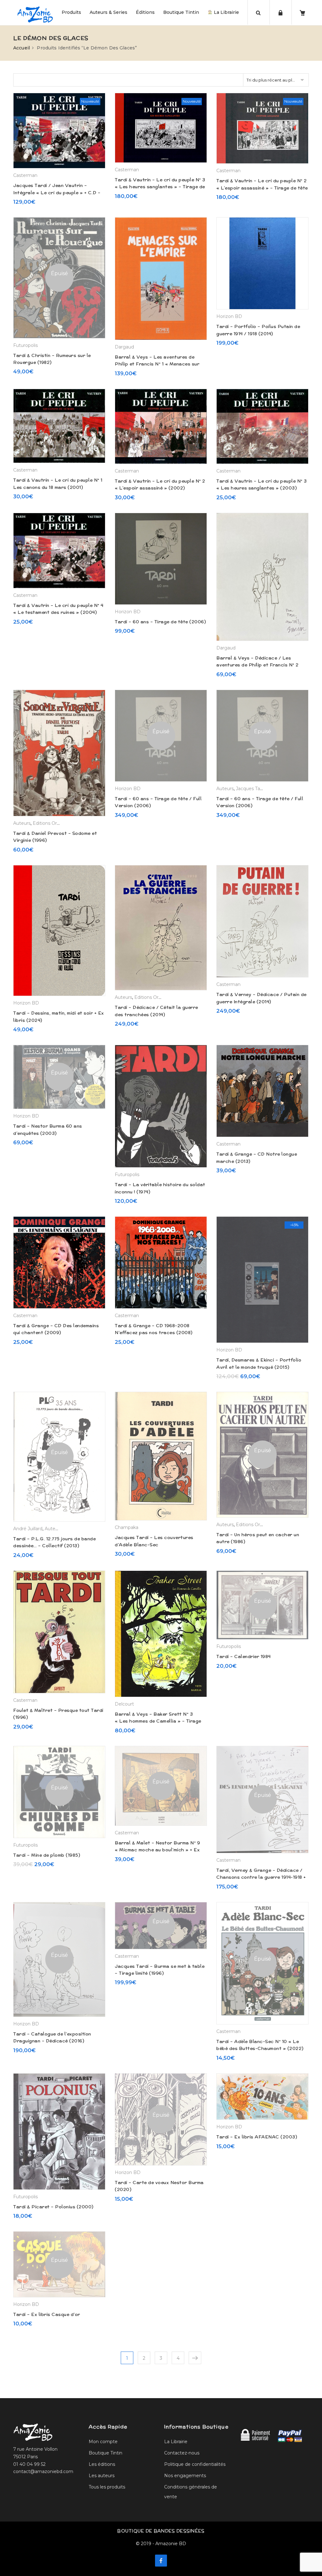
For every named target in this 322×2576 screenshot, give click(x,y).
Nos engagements (185, 2476)
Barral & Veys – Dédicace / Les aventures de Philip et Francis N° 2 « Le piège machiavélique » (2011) (258, 665)
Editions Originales (53, 823)
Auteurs (22, 823)
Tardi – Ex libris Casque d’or (47, 2314)
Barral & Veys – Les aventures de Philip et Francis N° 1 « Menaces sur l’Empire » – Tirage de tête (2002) (157, 364)
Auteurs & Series (108, 12)
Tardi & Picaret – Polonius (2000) (53, 2207)
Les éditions (102, 2464)
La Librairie (226, 12)
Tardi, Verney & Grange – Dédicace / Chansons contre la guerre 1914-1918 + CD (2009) (261, 1877)
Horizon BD (229, 316)
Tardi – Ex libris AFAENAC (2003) (257, 2137)
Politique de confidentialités (195, 2464)
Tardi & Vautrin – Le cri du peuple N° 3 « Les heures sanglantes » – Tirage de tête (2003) (160, 187)
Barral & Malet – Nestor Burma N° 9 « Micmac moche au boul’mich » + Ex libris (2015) (157, 1850)
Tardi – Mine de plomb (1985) (47, 1855)
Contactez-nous (182, 2453)
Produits (71, 12)
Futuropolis (25, 345)
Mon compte (103, 2442)
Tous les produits (107, 2487)
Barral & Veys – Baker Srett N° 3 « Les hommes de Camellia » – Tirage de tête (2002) (158, 1721)
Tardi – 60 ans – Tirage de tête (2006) (160, 622)
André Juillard (28, 1529)
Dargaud (124, 347)
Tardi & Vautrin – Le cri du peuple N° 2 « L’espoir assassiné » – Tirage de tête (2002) (262, 188)
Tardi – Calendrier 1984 (244, 1656)
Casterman (25, 175)
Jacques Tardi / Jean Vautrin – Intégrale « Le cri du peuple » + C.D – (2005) (57, 192)
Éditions (145, 12)
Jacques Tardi (251, 789)
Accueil (22, 48)
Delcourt (124, 1704)
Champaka (127, 1527)
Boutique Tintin (181, 12)
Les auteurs (102, 2476)
